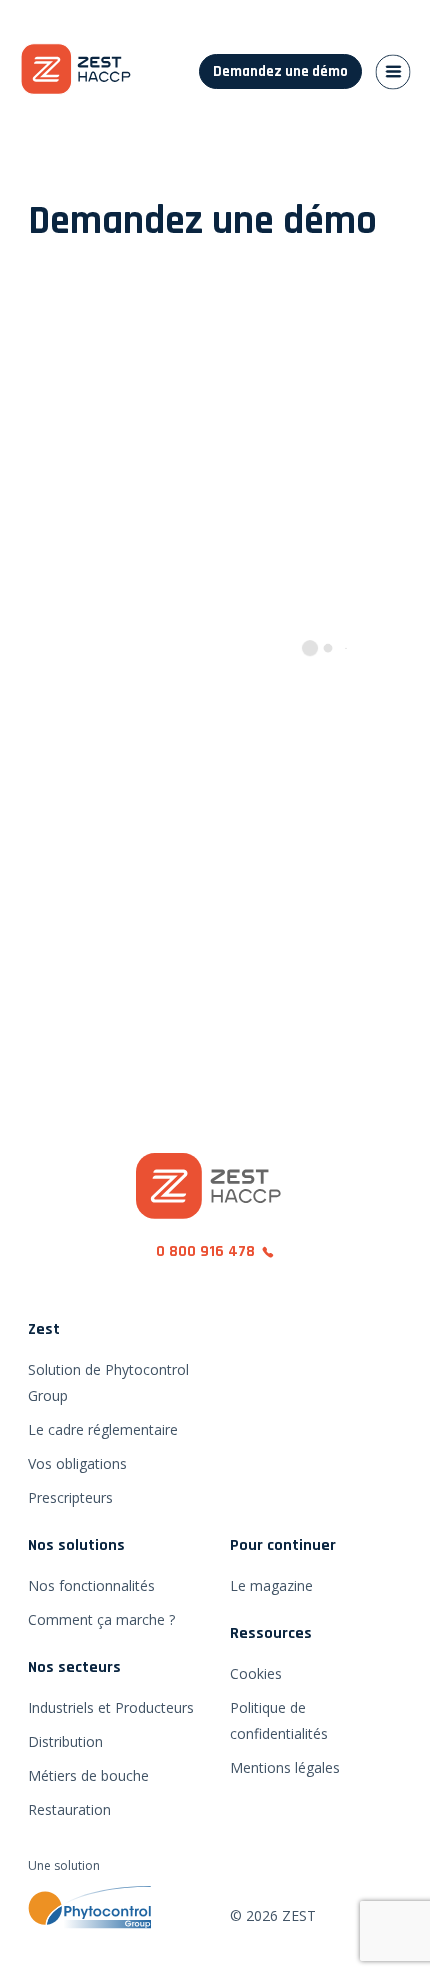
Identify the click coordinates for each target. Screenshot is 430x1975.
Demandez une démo (280, 71)
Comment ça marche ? (101, 1619)
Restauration (69, 1809)
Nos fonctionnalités (91, 1585)
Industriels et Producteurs (111, 1707)
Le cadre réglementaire (103, 1429)
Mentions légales (285, 1767)
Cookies (256, 1673)
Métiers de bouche (88, 1775)
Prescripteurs (70, 1497)
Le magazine (271, 1585)
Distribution (65, 1741)
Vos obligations (77, 1463)
